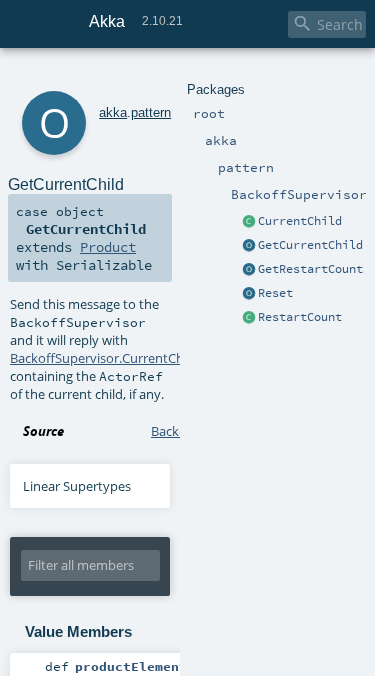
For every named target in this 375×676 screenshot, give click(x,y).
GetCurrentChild (310, 245)
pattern (151, 112)
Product (108, 247)
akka (113, 112)
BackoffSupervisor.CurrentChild (104, 358)
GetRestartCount (310, 269)
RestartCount (300, 317)
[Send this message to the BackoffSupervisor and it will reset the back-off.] (249, 294)
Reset (275, 293)
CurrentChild (300, 221)
